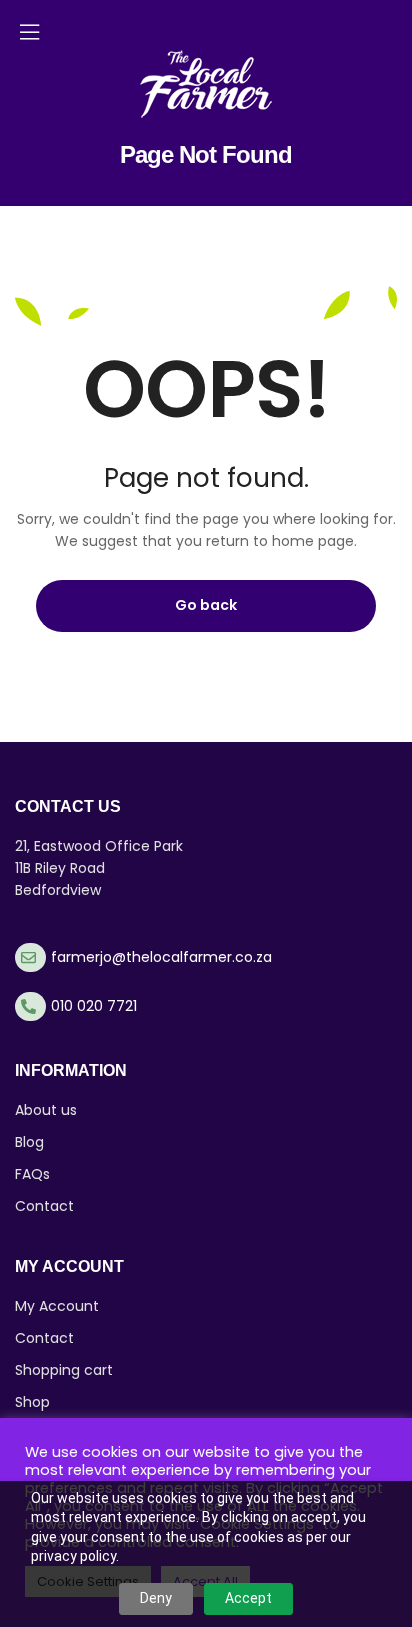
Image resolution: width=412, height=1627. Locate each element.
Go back (206, 605)
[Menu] (29, 32)
